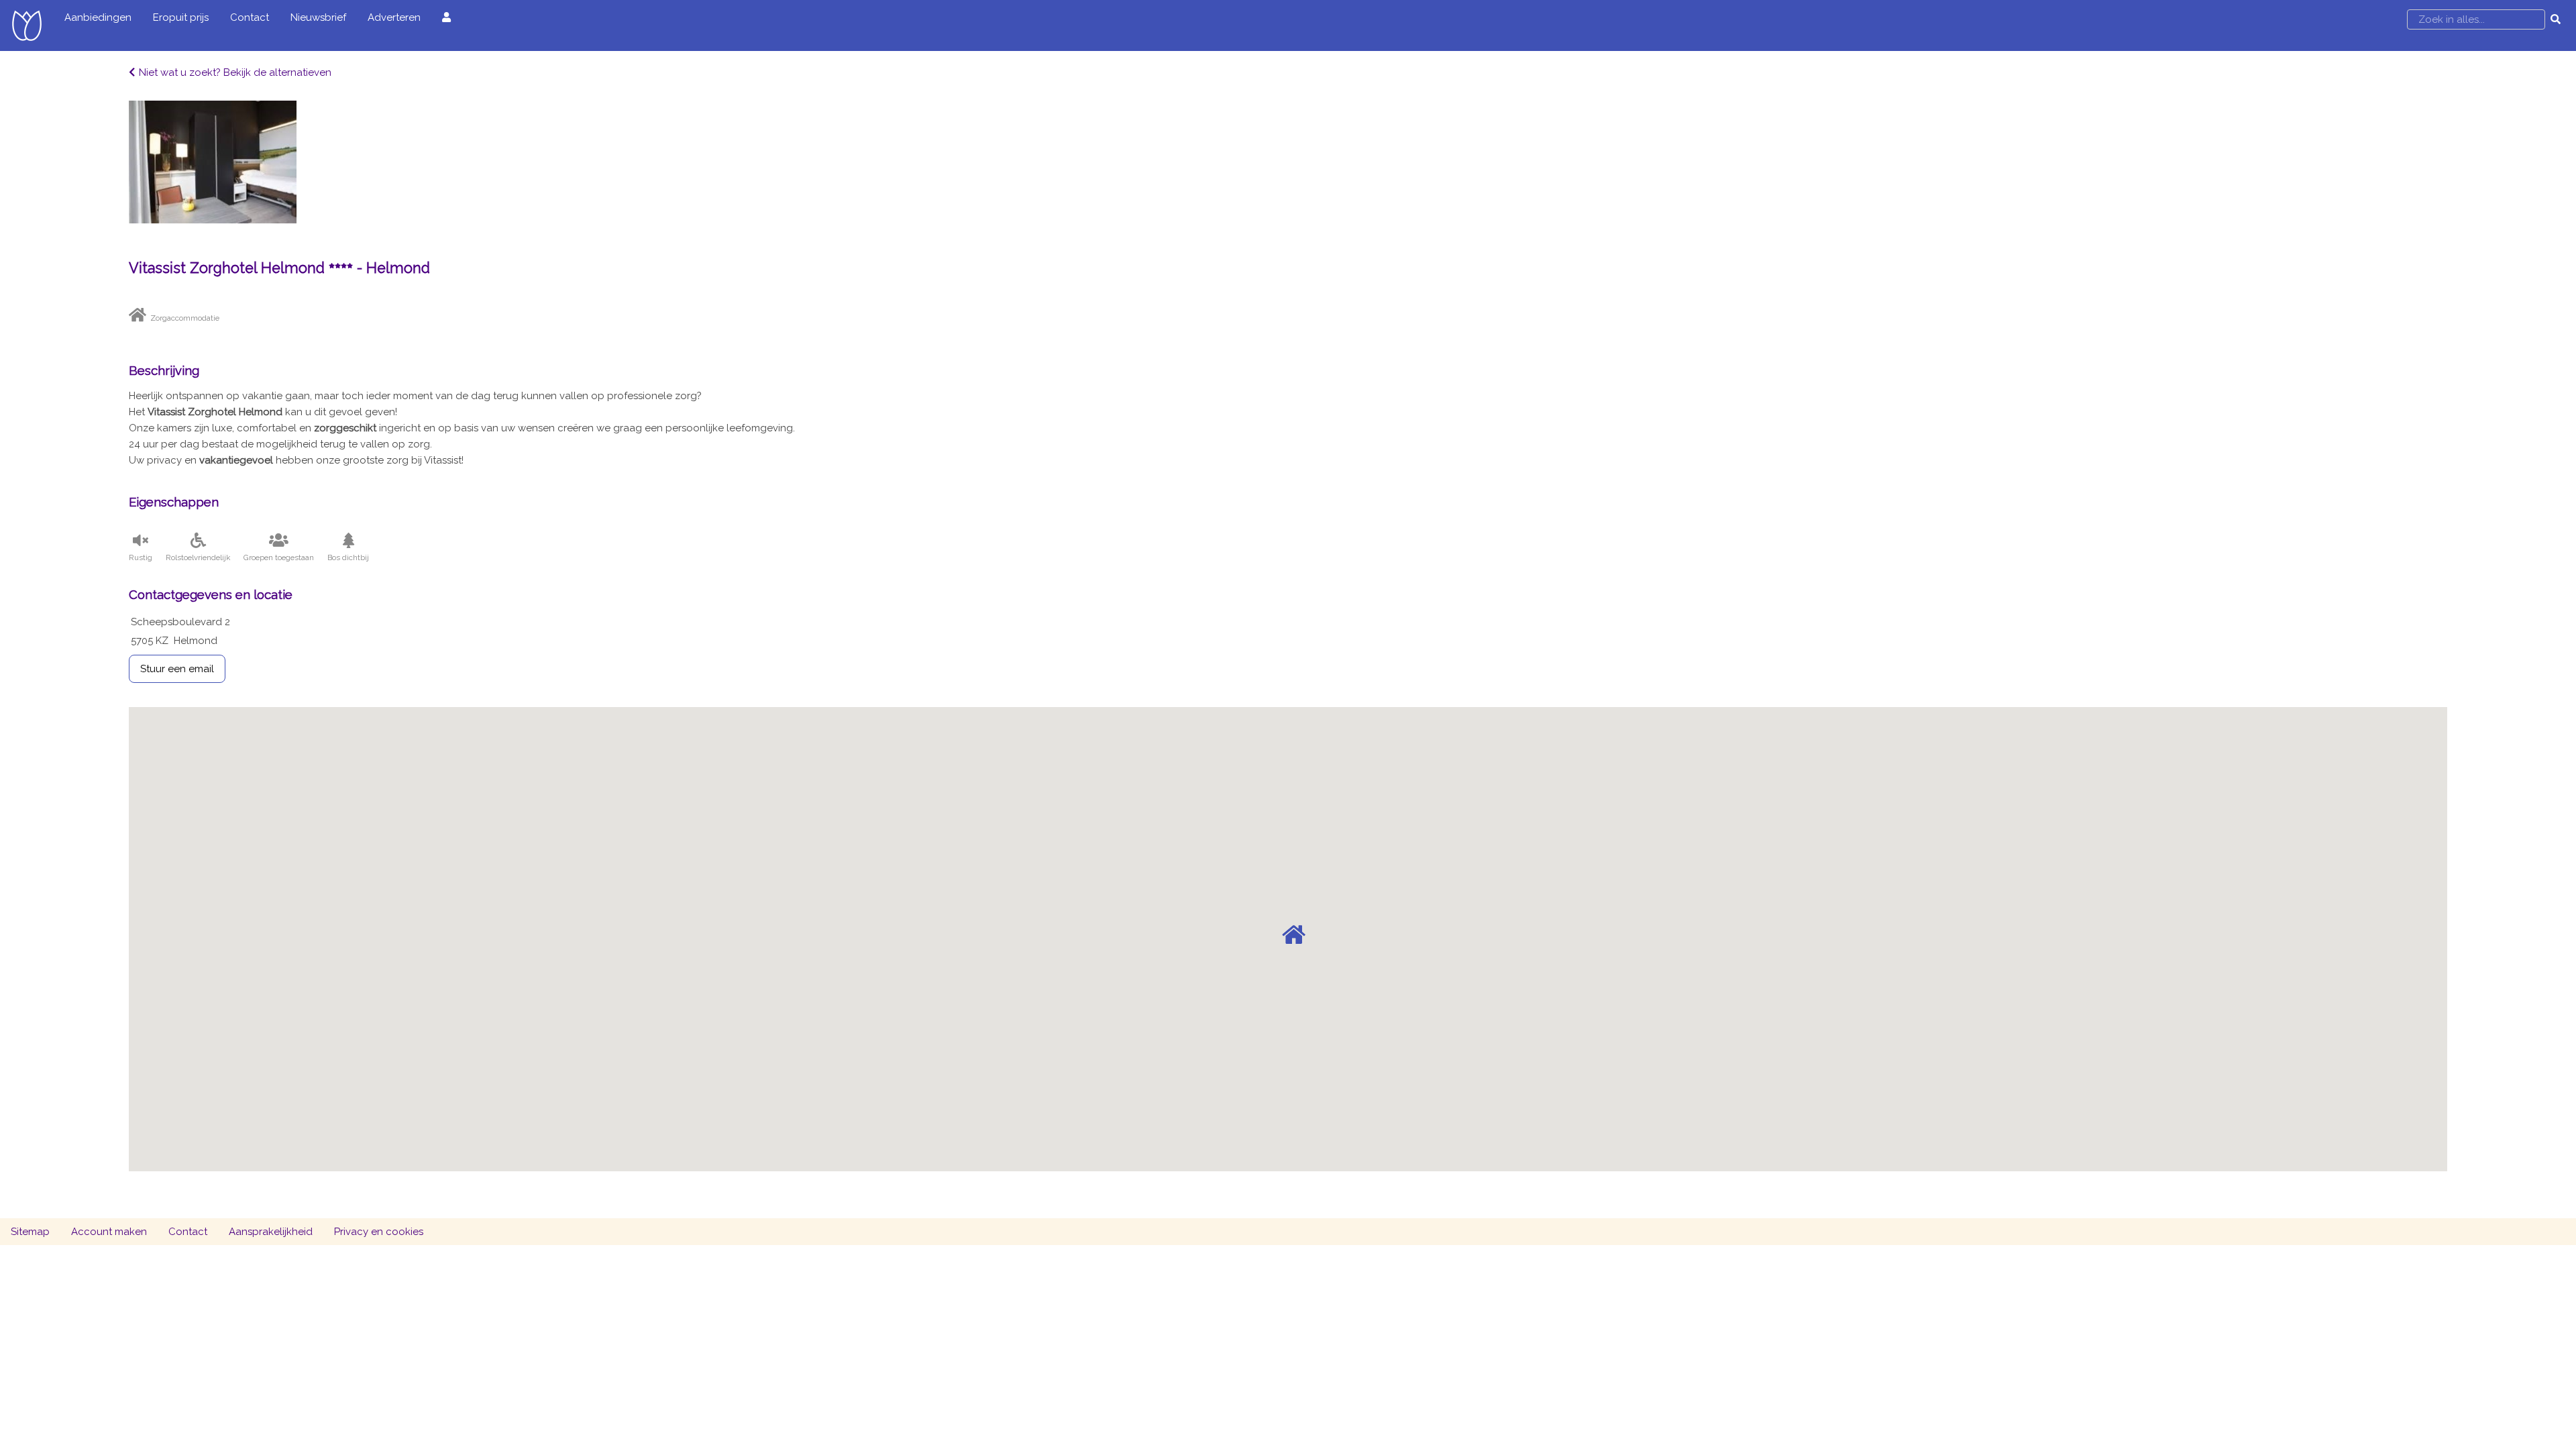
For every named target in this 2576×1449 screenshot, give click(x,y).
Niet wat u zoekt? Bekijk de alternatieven (235, 72)
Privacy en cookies (379, 1232)
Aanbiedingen (98, 17)
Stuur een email (177, 669)
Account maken (109, 1232)
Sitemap (30, 1232)
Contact (250, 17)
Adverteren (394, 17)
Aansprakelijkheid (271, 1232)
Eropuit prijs (181, 17)
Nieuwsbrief (318, 17)
